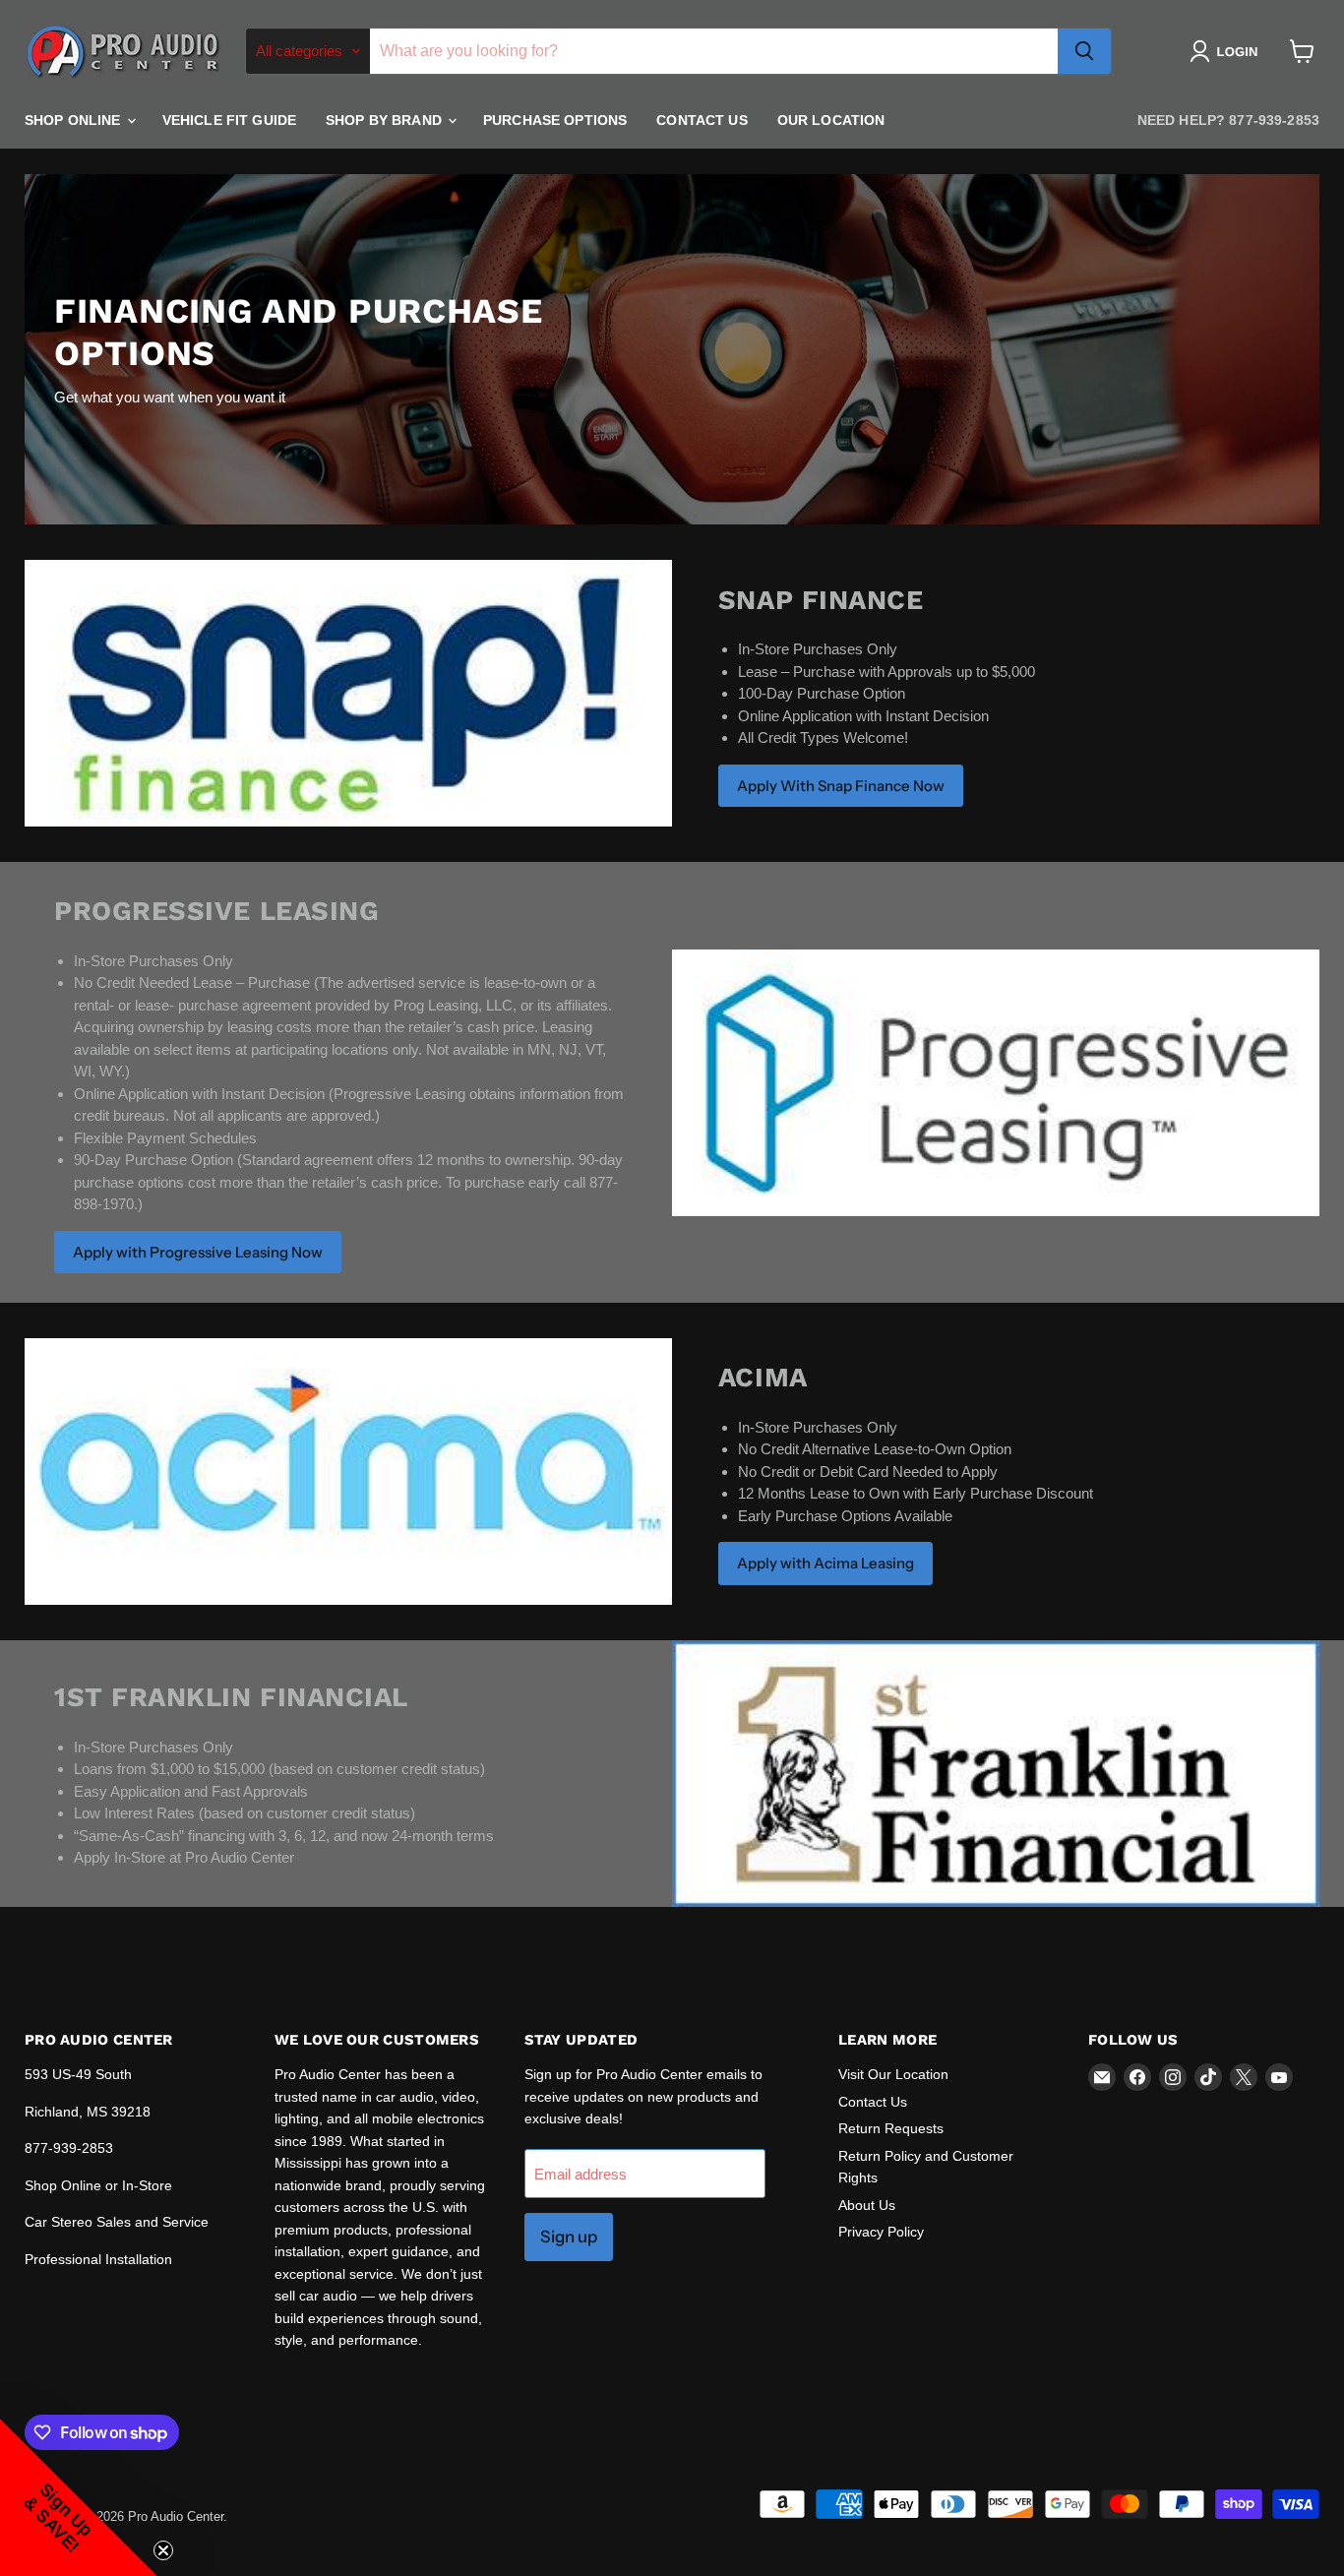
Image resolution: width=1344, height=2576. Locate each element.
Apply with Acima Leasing (825, 1563)
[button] (1227, 51)
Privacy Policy (881, 2232)
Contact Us (702, 120)
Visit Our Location (893, 2074)
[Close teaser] (163, 2550)
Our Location (831, 120)
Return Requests (891, 2128)
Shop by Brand (386, 120)
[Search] (1084, 51)
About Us (867, 2205)
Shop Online (75, 120)
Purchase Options (555, 120)
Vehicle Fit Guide (229, 120)
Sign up (569, 2237)
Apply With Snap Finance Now (841, 786)
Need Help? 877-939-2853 (1228, 120)
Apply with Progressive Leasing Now (198, 1252)
